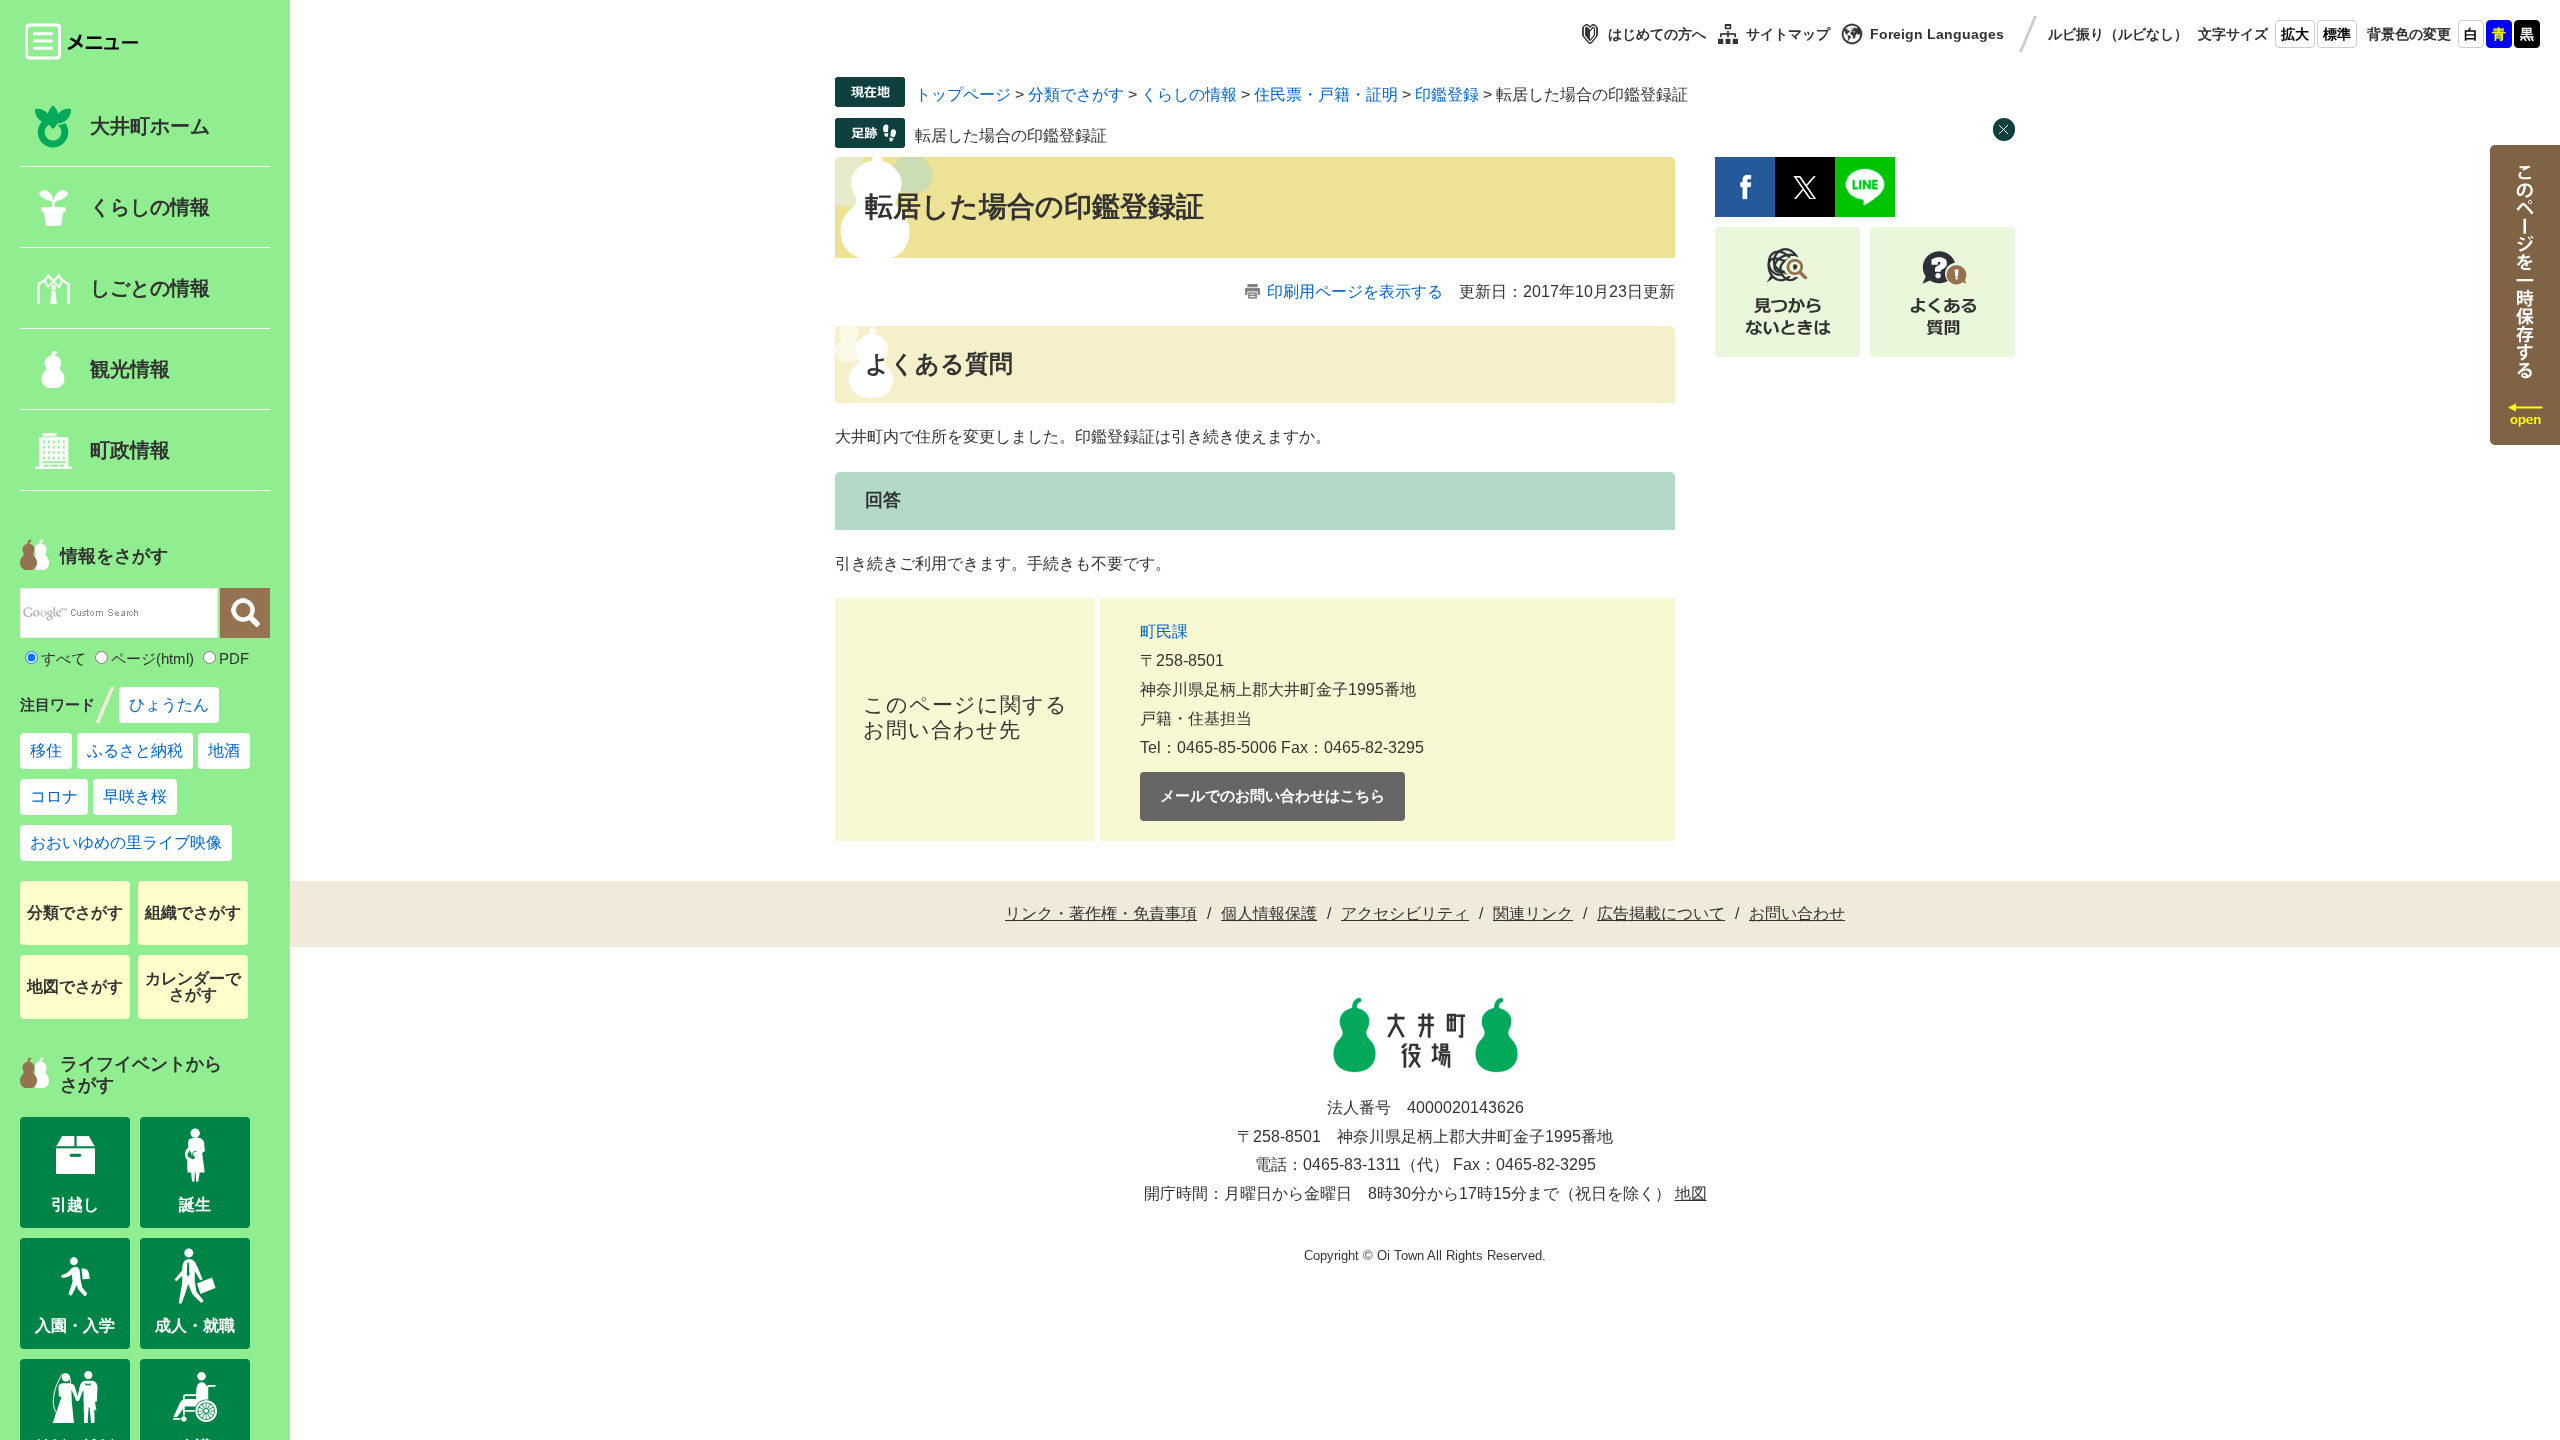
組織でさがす (193, 912)
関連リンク (1533, 913)
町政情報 (130, 450)
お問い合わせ (1797, 913)
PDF (234, 658)
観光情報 (130, 369)
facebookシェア (1745, 187)
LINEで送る (1865, 187)
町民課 (1164, 631)
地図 (1691, 1193)
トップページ (963, 94)
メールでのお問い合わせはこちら (1272, 795)
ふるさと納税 (135, 750)
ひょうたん (169, 704)
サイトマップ (1788, 34)
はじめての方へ (1657, 34)
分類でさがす (75, 912)
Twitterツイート (1805, 187)
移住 (46, 750)
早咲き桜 (135, 796)
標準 (2337, 34)
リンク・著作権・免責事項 (1101, 913)
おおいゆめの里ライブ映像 (126, 842)
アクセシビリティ (1405, 913)
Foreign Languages (1937, 34)
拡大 (2295, 34)
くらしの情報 (1189, 94)
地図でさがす (75, 986)
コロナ (54, 796)
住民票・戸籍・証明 (1326, 94)
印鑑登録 (1447, 94)
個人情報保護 (1269, 913)
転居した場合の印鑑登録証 (1011, 135)
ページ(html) (152, 658)
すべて (63, 658)
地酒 (224, 750)
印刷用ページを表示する (1355, 291)
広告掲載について (1661, 913)
